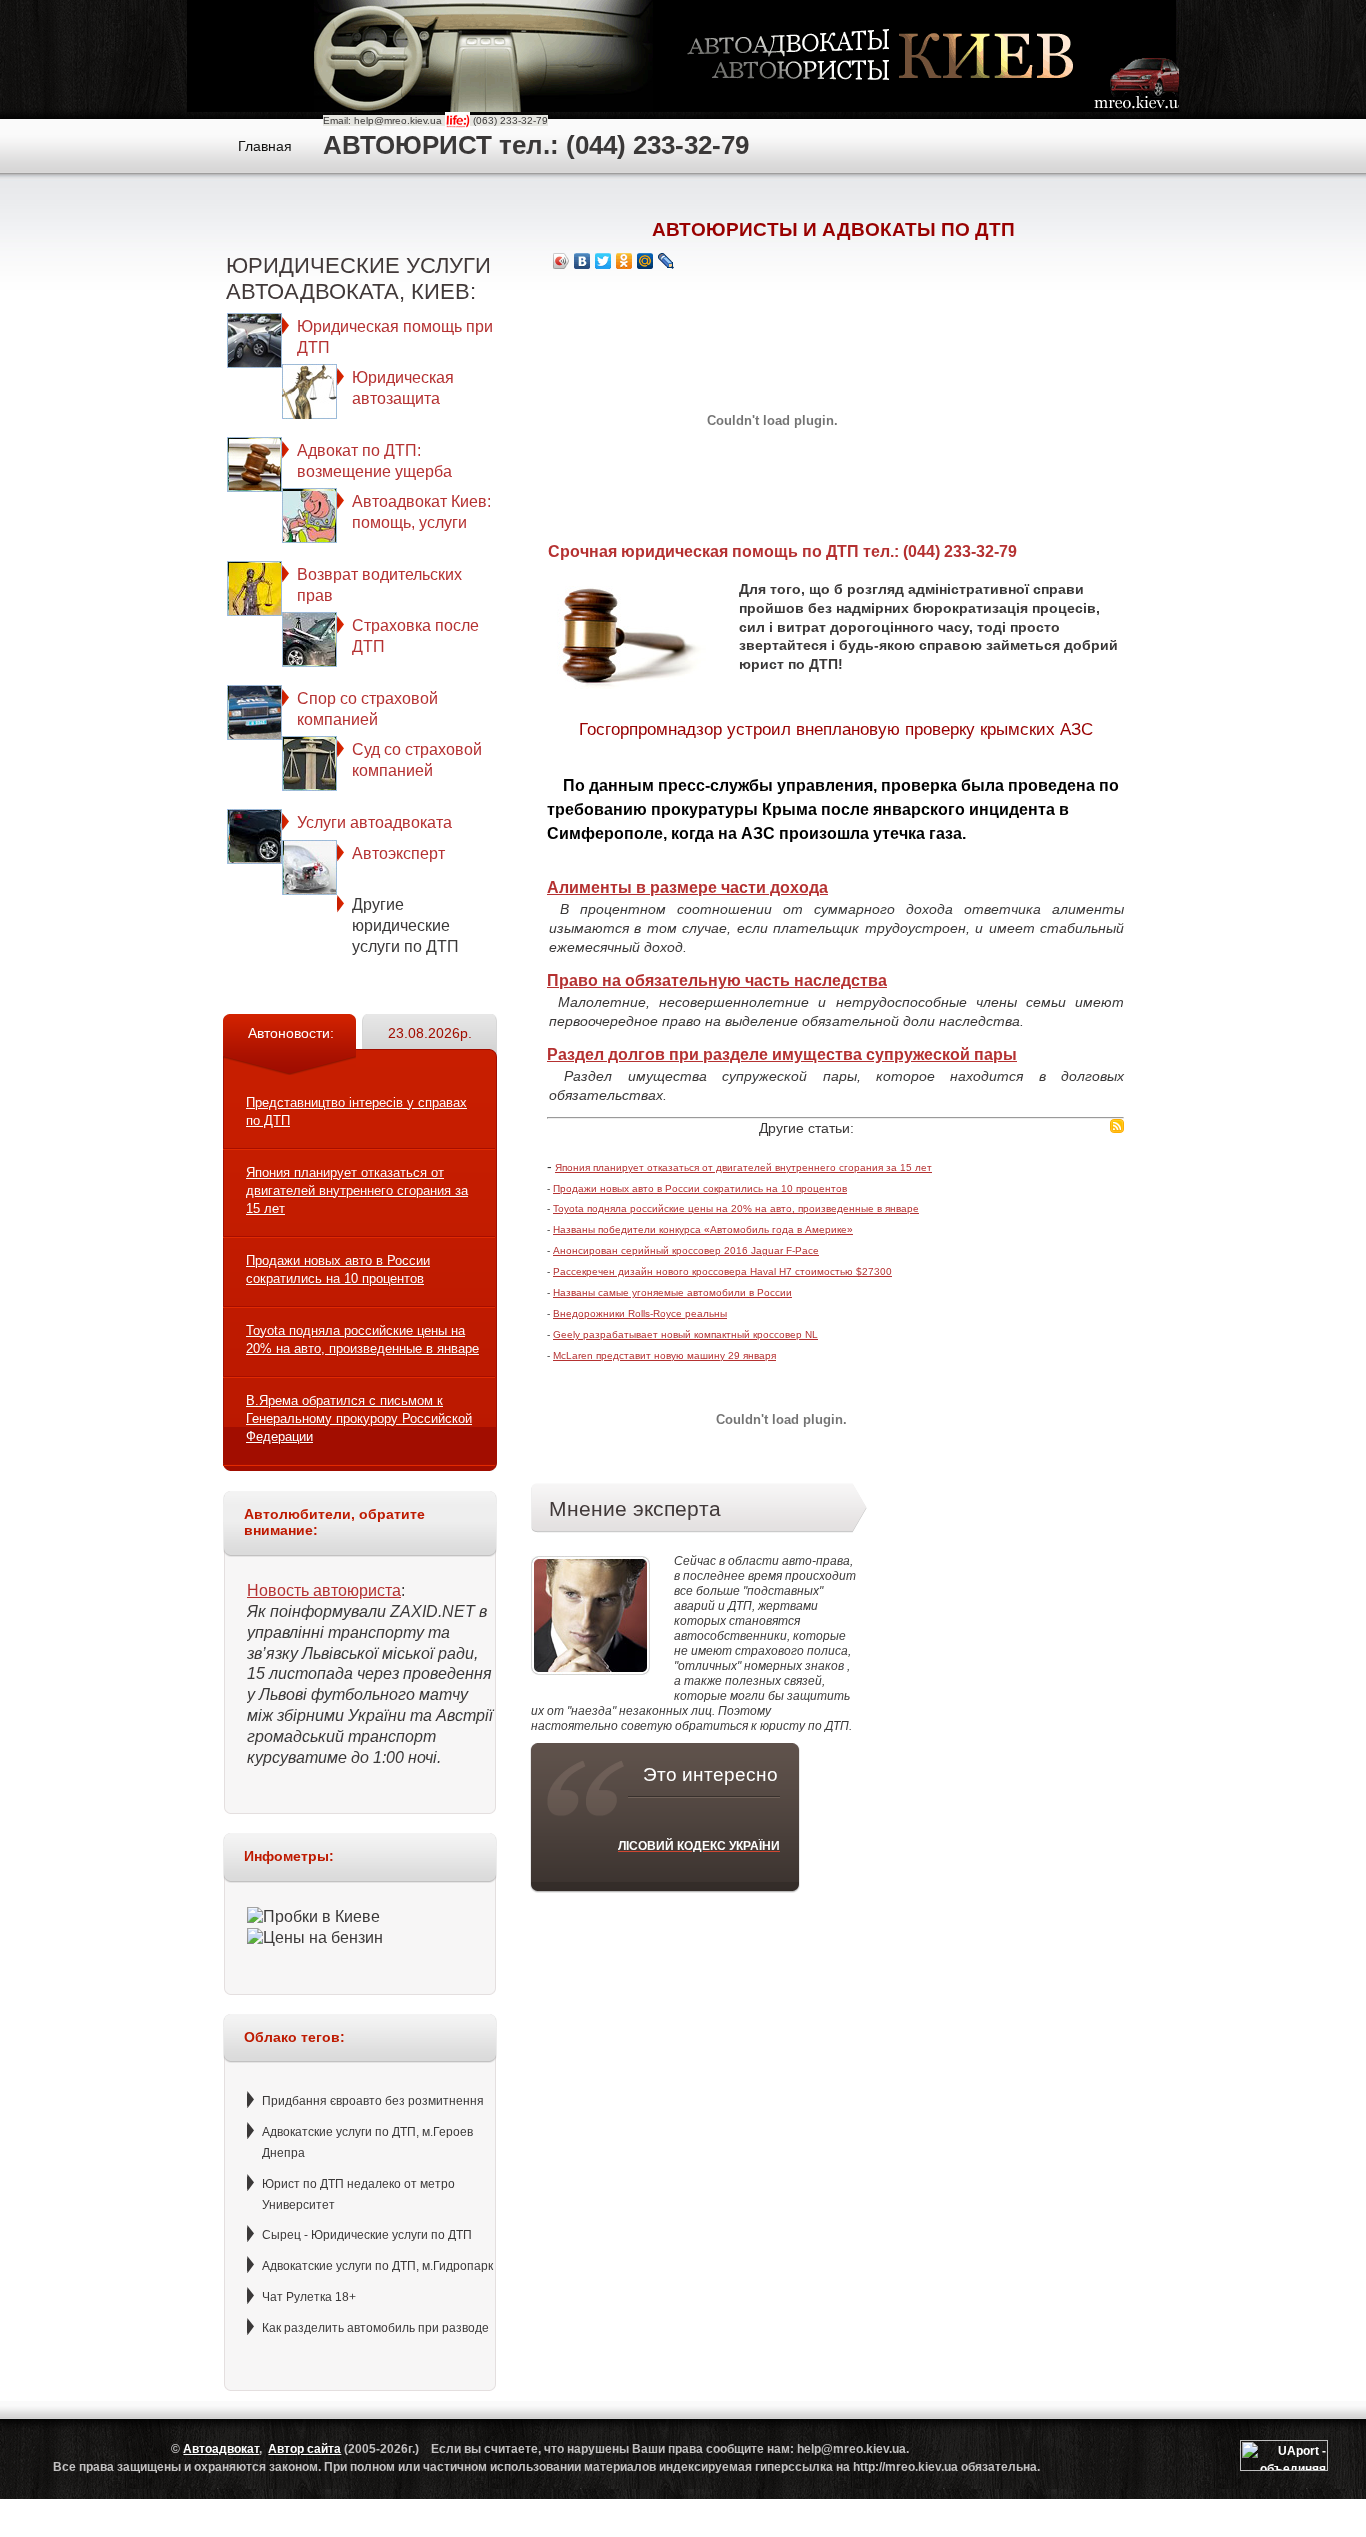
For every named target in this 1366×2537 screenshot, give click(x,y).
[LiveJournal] (666, 261)
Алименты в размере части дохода (687, 887)
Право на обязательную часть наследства (717, 980)
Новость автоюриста (324, 1590)
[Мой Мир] (645, 261)
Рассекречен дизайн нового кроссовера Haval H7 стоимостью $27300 (722, 1271)
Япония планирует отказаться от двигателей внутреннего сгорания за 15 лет (357, 1190)
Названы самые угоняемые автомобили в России (672, 1292)
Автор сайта (304, 2449)
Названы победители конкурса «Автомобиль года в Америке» (703, 1229)
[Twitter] (603, 261)
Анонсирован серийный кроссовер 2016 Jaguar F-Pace (686, 1250)
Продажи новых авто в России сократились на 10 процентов (700, 1188)
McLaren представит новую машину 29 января (664, 1355)
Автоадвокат (221, 2449)
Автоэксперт (398, 853)
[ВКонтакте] (582, 261)
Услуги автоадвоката (374, 822)
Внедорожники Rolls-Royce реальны (640, 1313)
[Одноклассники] (624, 261)
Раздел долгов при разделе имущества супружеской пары (782, 1054)
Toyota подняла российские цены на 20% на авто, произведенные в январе (736, 1208)
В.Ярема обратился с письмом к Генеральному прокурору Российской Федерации (359, 1418)
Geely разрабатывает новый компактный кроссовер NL (685, 1334)
